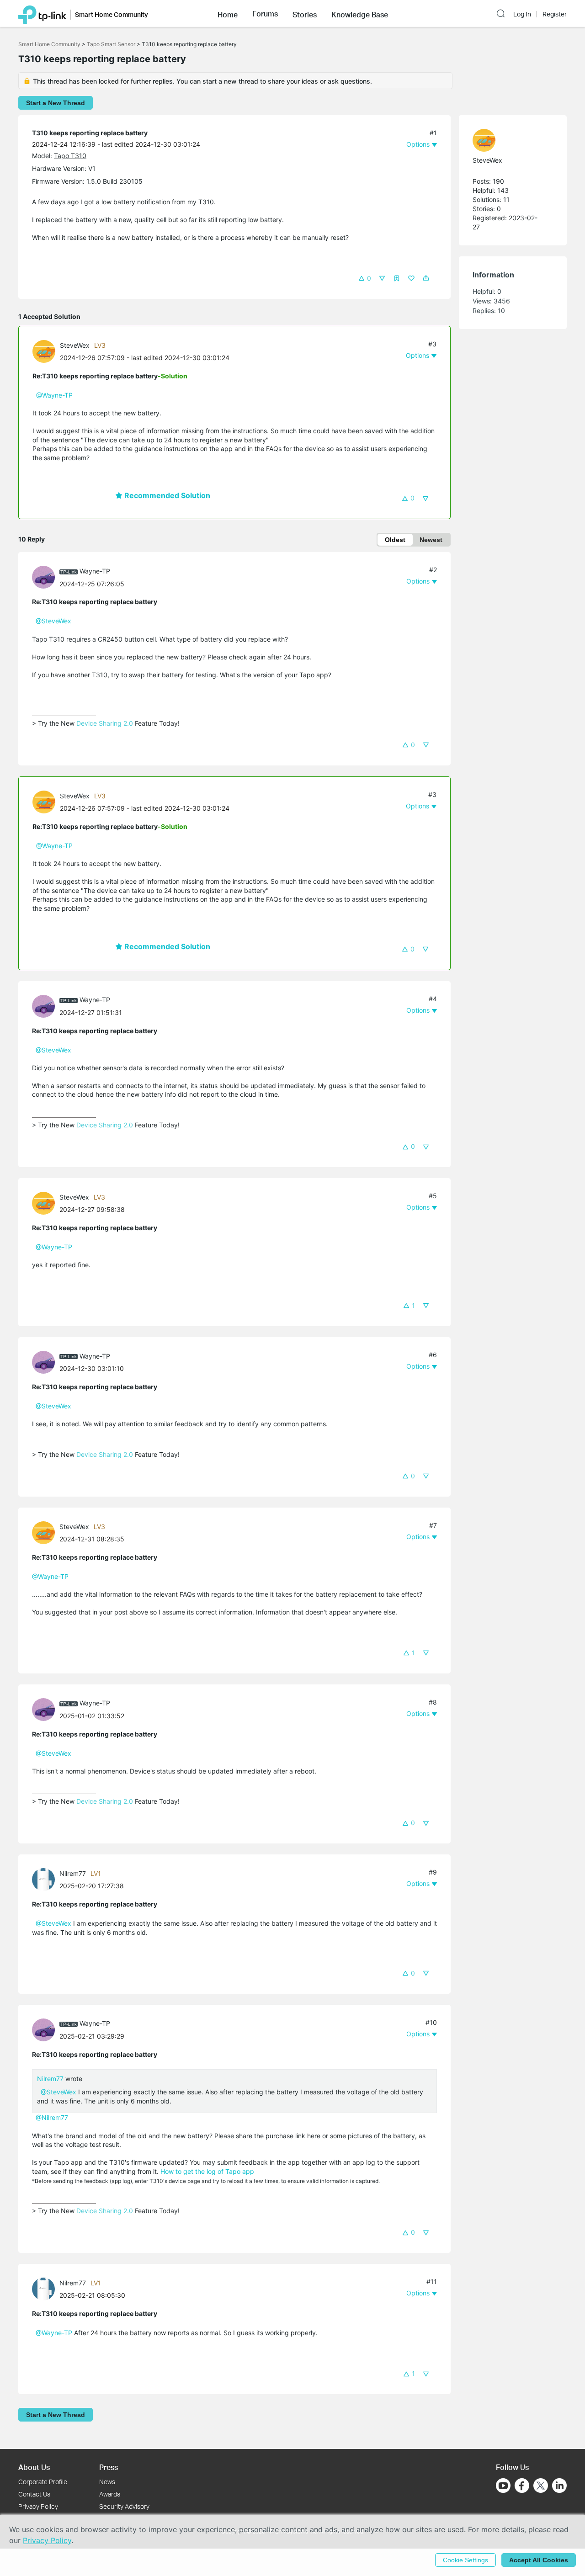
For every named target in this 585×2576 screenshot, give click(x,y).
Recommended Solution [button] (166, 495)
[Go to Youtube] (503, 2486)
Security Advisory (124, 2506)
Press (109, 2467)
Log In (522, 14)
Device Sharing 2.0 (105, 723)
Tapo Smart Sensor (111, 44)
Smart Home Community (49, 44)
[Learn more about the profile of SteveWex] (46, 350)
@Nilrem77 (52, 2117)
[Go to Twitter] (541, 2486)
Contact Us (34, 2494)
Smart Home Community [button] (112, 14)
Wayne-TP (95, 571)
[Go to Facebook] (522, 2486)
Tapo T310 (70, 156)
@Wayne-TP (54, 395)
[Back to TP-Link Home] (42, 14)
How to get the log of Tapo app (207, 2171)
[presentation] (44, 351)
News (107, 2482)
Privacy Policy (38, 2506)
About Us (34, 2467)
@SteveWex (53, 621)
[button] (228, 14)
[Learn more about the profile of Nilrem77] (46, 1879)
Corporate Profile (43, 2482)
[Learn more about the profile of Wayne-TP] (46, 576)
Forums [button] (265, 14)
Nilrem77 (73, 1873)
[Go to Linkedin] (559, 2486)
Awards (110, 2494)
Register (555, 14)
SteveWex (75, 345)
